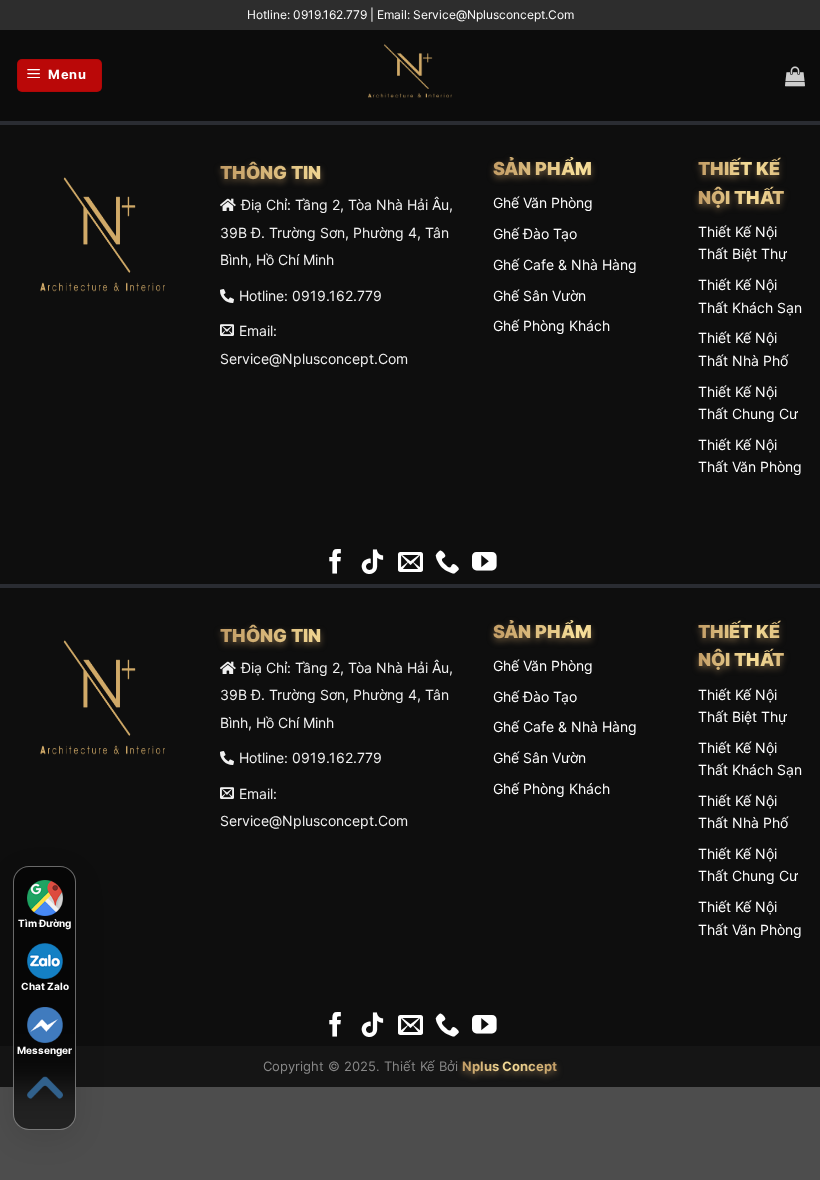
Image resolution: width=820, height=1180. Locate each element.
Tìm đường (44, 923)
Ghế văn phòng (543, 202)
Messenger (44, 1050)
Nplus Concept (509, 1066)
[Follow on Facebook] (335, 563)
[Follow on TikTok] (372, 563)
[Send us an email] (410, 563)
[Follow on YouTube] (484, 563)
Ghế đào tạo (535, 233)
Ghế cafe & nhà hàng (565, 264)
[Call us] (447, 563)
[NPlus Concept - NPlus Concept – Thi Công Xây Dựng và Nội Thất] (410, 76)
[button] (59, 75)
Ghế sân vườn (539, 295)
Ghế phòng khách (551, 325)
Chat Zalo (45, 986)
